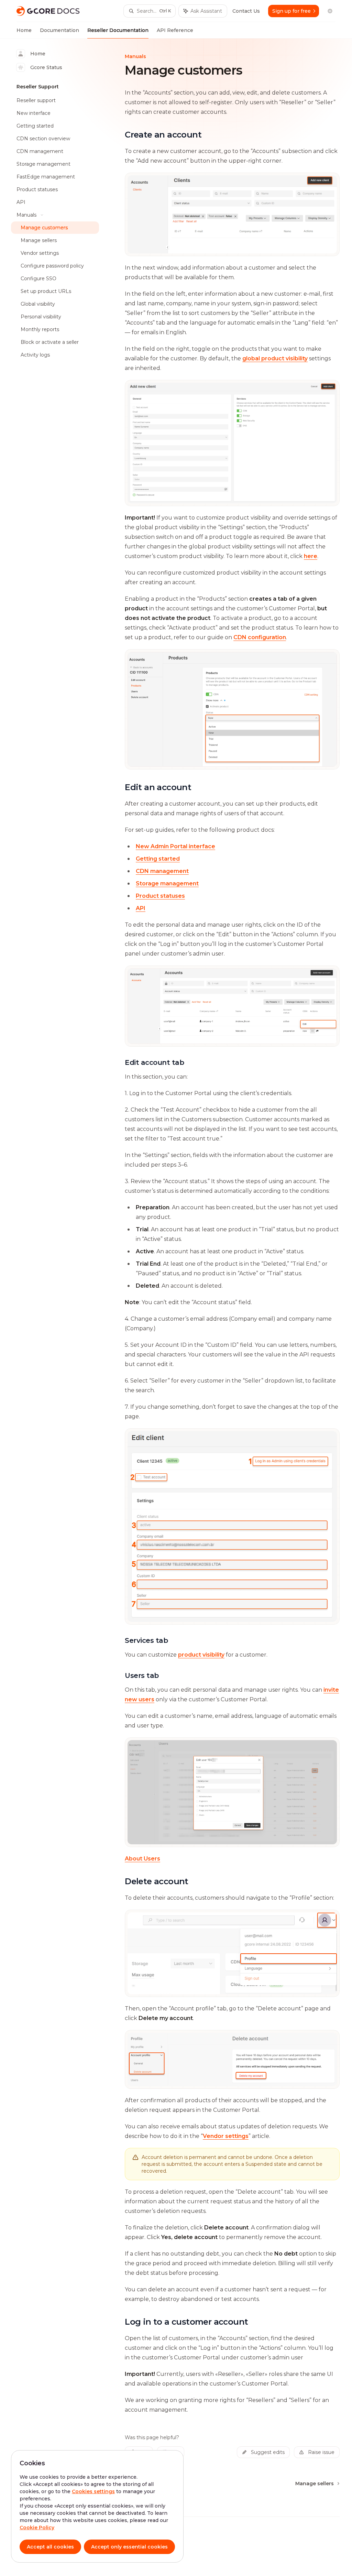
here (311, 556)
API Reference (175, 30)
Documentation (59, 30)
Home (24, 30)
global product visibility (275, 358)
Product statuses (160, 896)
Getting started (158, 859)
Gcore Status (46, 67)
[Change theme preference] (330, 11)
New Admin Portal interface (175, 846)
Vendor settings (226, 2136)
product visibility (201, 1655)
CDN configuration (260, 637)
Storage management (167, 883)
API (141, 908)
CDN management (162, 871)
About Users (142, 1859)
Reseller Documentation (118, 30)
